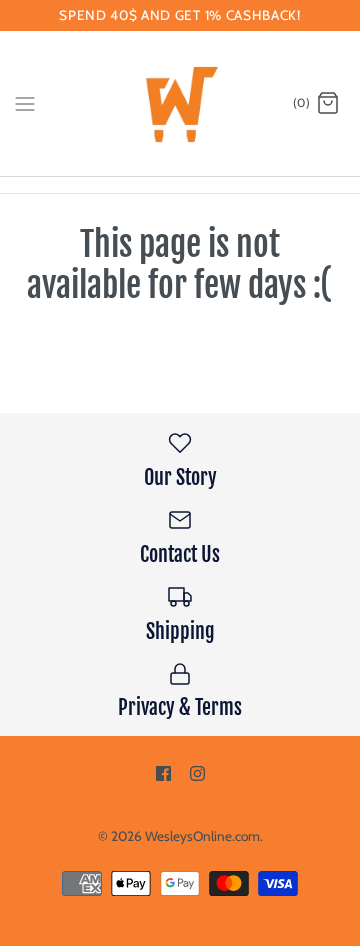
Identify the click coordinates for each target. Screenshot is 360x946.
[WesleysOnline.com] (180, 103)
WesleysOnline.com (202, 836)
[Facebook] (163, 773)
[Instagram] (197, 773)
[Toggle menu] (25, 103)
